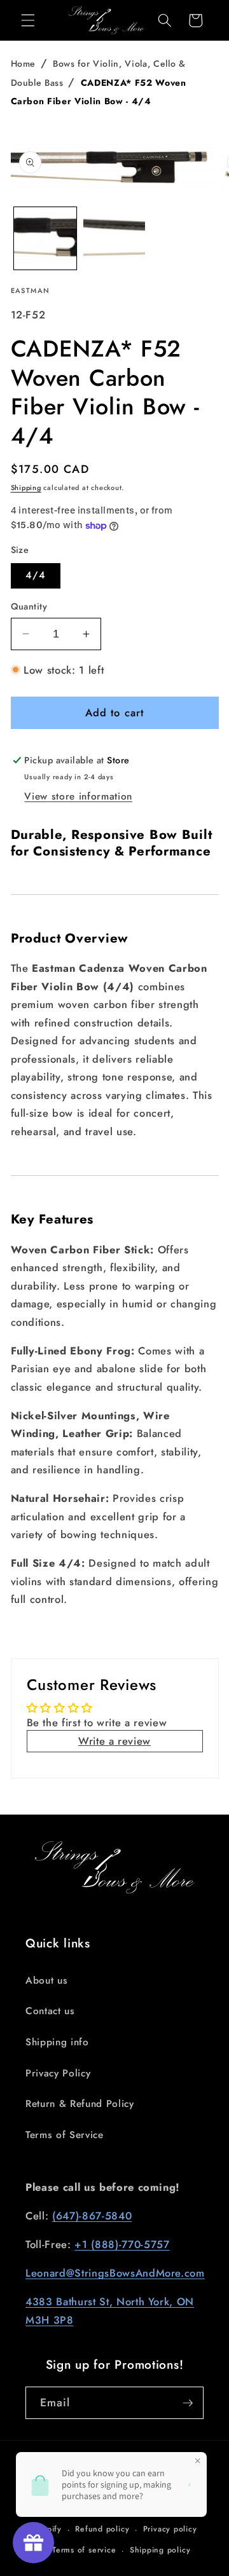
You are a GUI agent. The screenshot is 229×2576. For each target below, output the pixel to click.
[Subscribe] (188, 2403)
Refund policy (102, 2529)
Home (24, 64)
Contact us (50, 2011)
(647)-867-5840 (92, 2216)
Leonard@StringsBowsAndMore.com (115, 2273)
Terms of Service (65, 2135)
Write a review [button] (114, 1741)
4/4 (36, 575)
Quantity (29, 606)
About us (46, 1980)
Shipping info (57, 2042)
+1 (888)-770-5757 (122, 2244)
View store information (78, 796)
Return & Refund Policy (80, 2104)
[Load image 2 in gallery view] (114, 238)
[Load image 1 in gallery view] (45, 238)
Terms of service (84, 2550)
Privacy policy (170, 2529)
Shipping (26, 487)
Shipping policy (160, 2550)
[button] (28, 20)
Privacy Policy (58, 2073)
